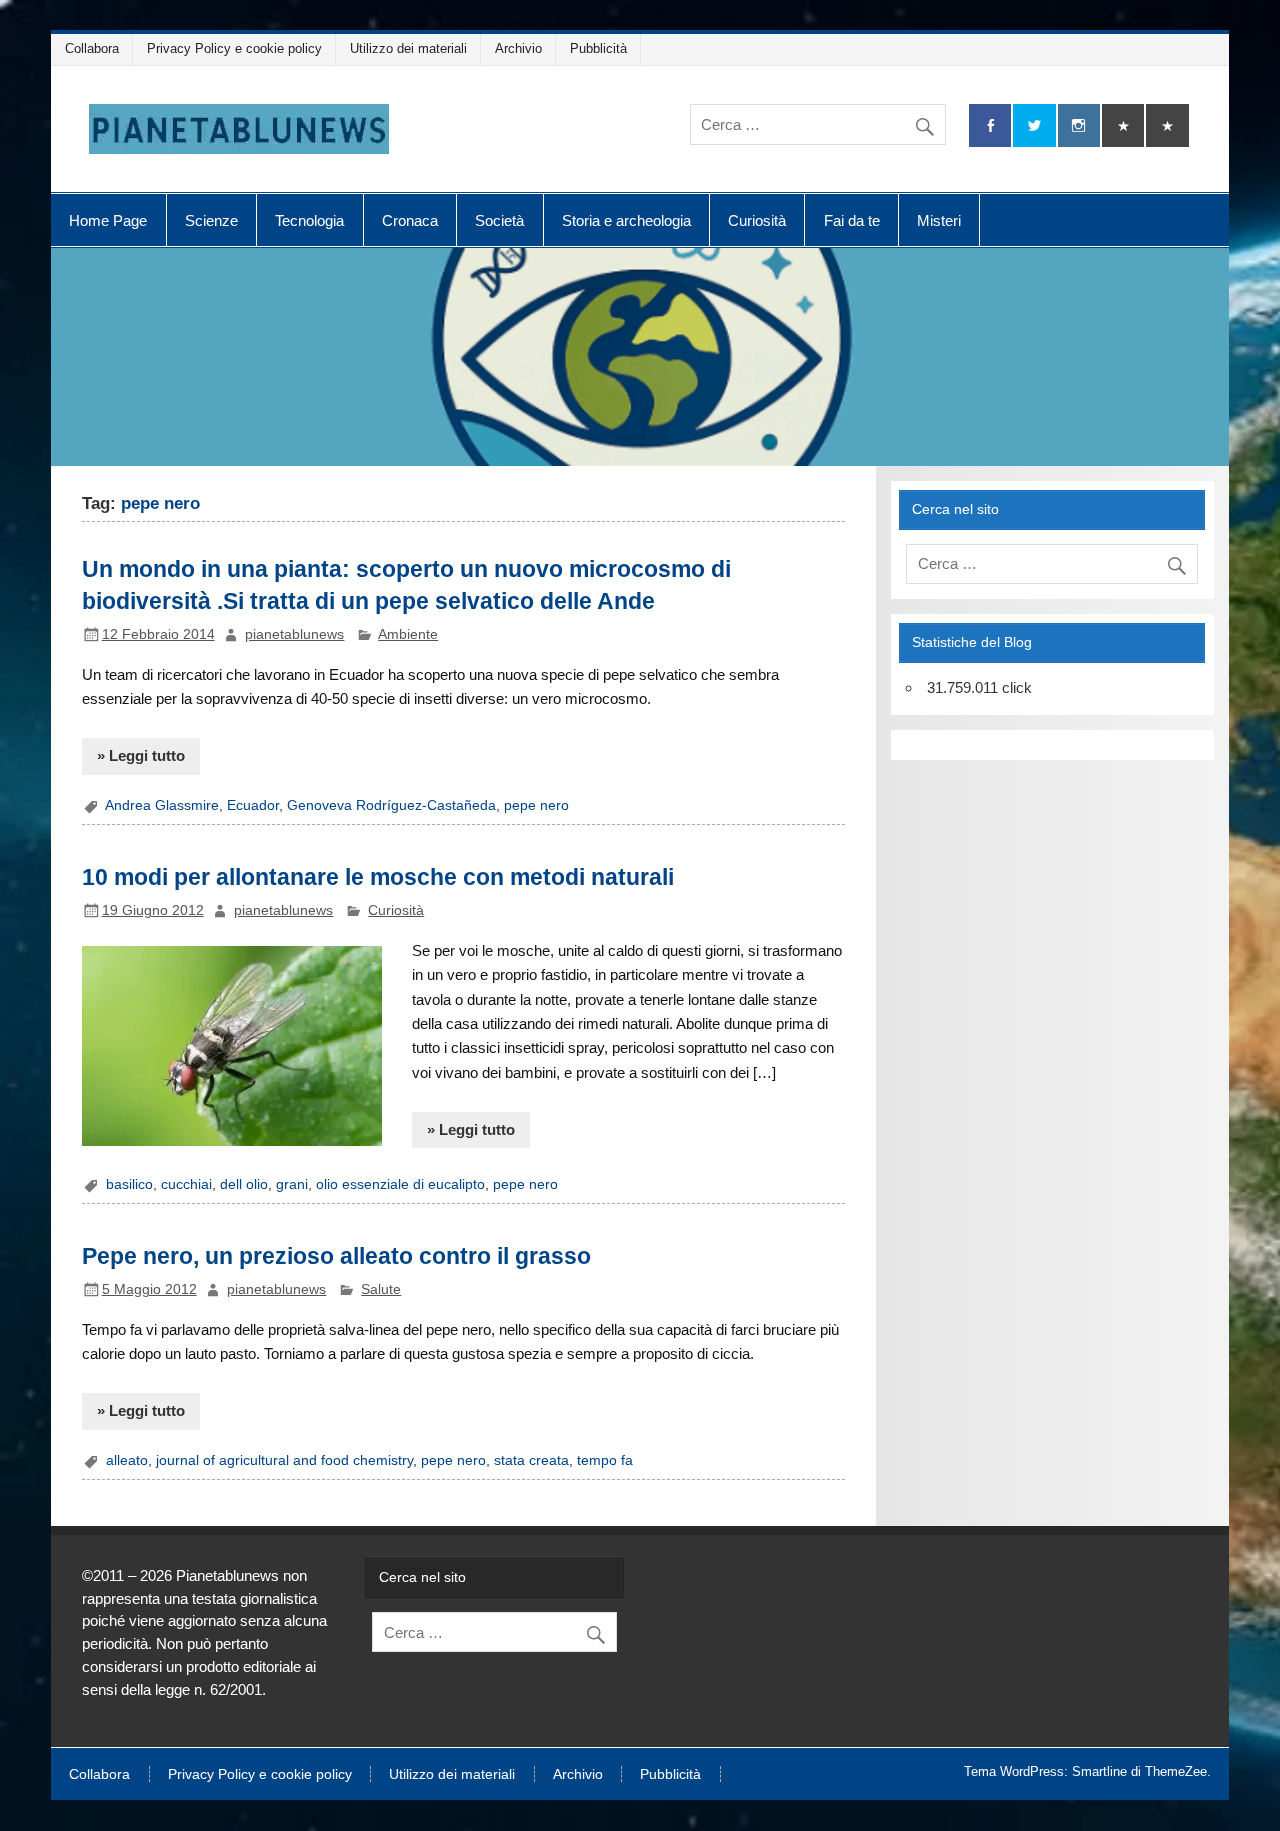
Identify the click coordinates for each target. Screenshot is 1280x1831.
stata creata (531, 1460)
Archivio (518, 48)
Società (499, 220)
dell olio (244, 1184)
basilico (129, 1184)
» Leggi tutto (141, 755)
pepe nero (536, 805)
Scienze (211, 220)
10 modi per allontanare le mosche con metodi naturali (378, 877)
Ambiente (408, 634)
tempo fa (605, 1460)
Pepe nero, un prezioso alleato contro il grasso (336, 1256)
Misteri (939, 220)
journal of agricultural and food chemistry (284, 1460)
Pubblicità (598, 48)
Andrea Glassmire (162, 805)
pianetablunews (294, 634)
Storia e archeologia (626, 220)
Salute (381, 1289)
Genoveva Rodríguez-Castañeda (391, 805)
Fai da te (852, 220)
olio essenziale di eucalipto (400, 1184)
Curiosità (757, 220)
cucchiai (186, 1184)
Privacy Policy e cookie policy (234, 48)
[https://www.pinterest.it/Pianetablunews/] (1123, 125)
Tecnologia (309, 220)
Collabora (92, 48)
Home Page (108, 220)
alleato (127, 1460)
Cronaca (410, 220)
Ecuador (253, 805)
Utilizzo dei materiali (408, 48)
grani (292, 1184)
